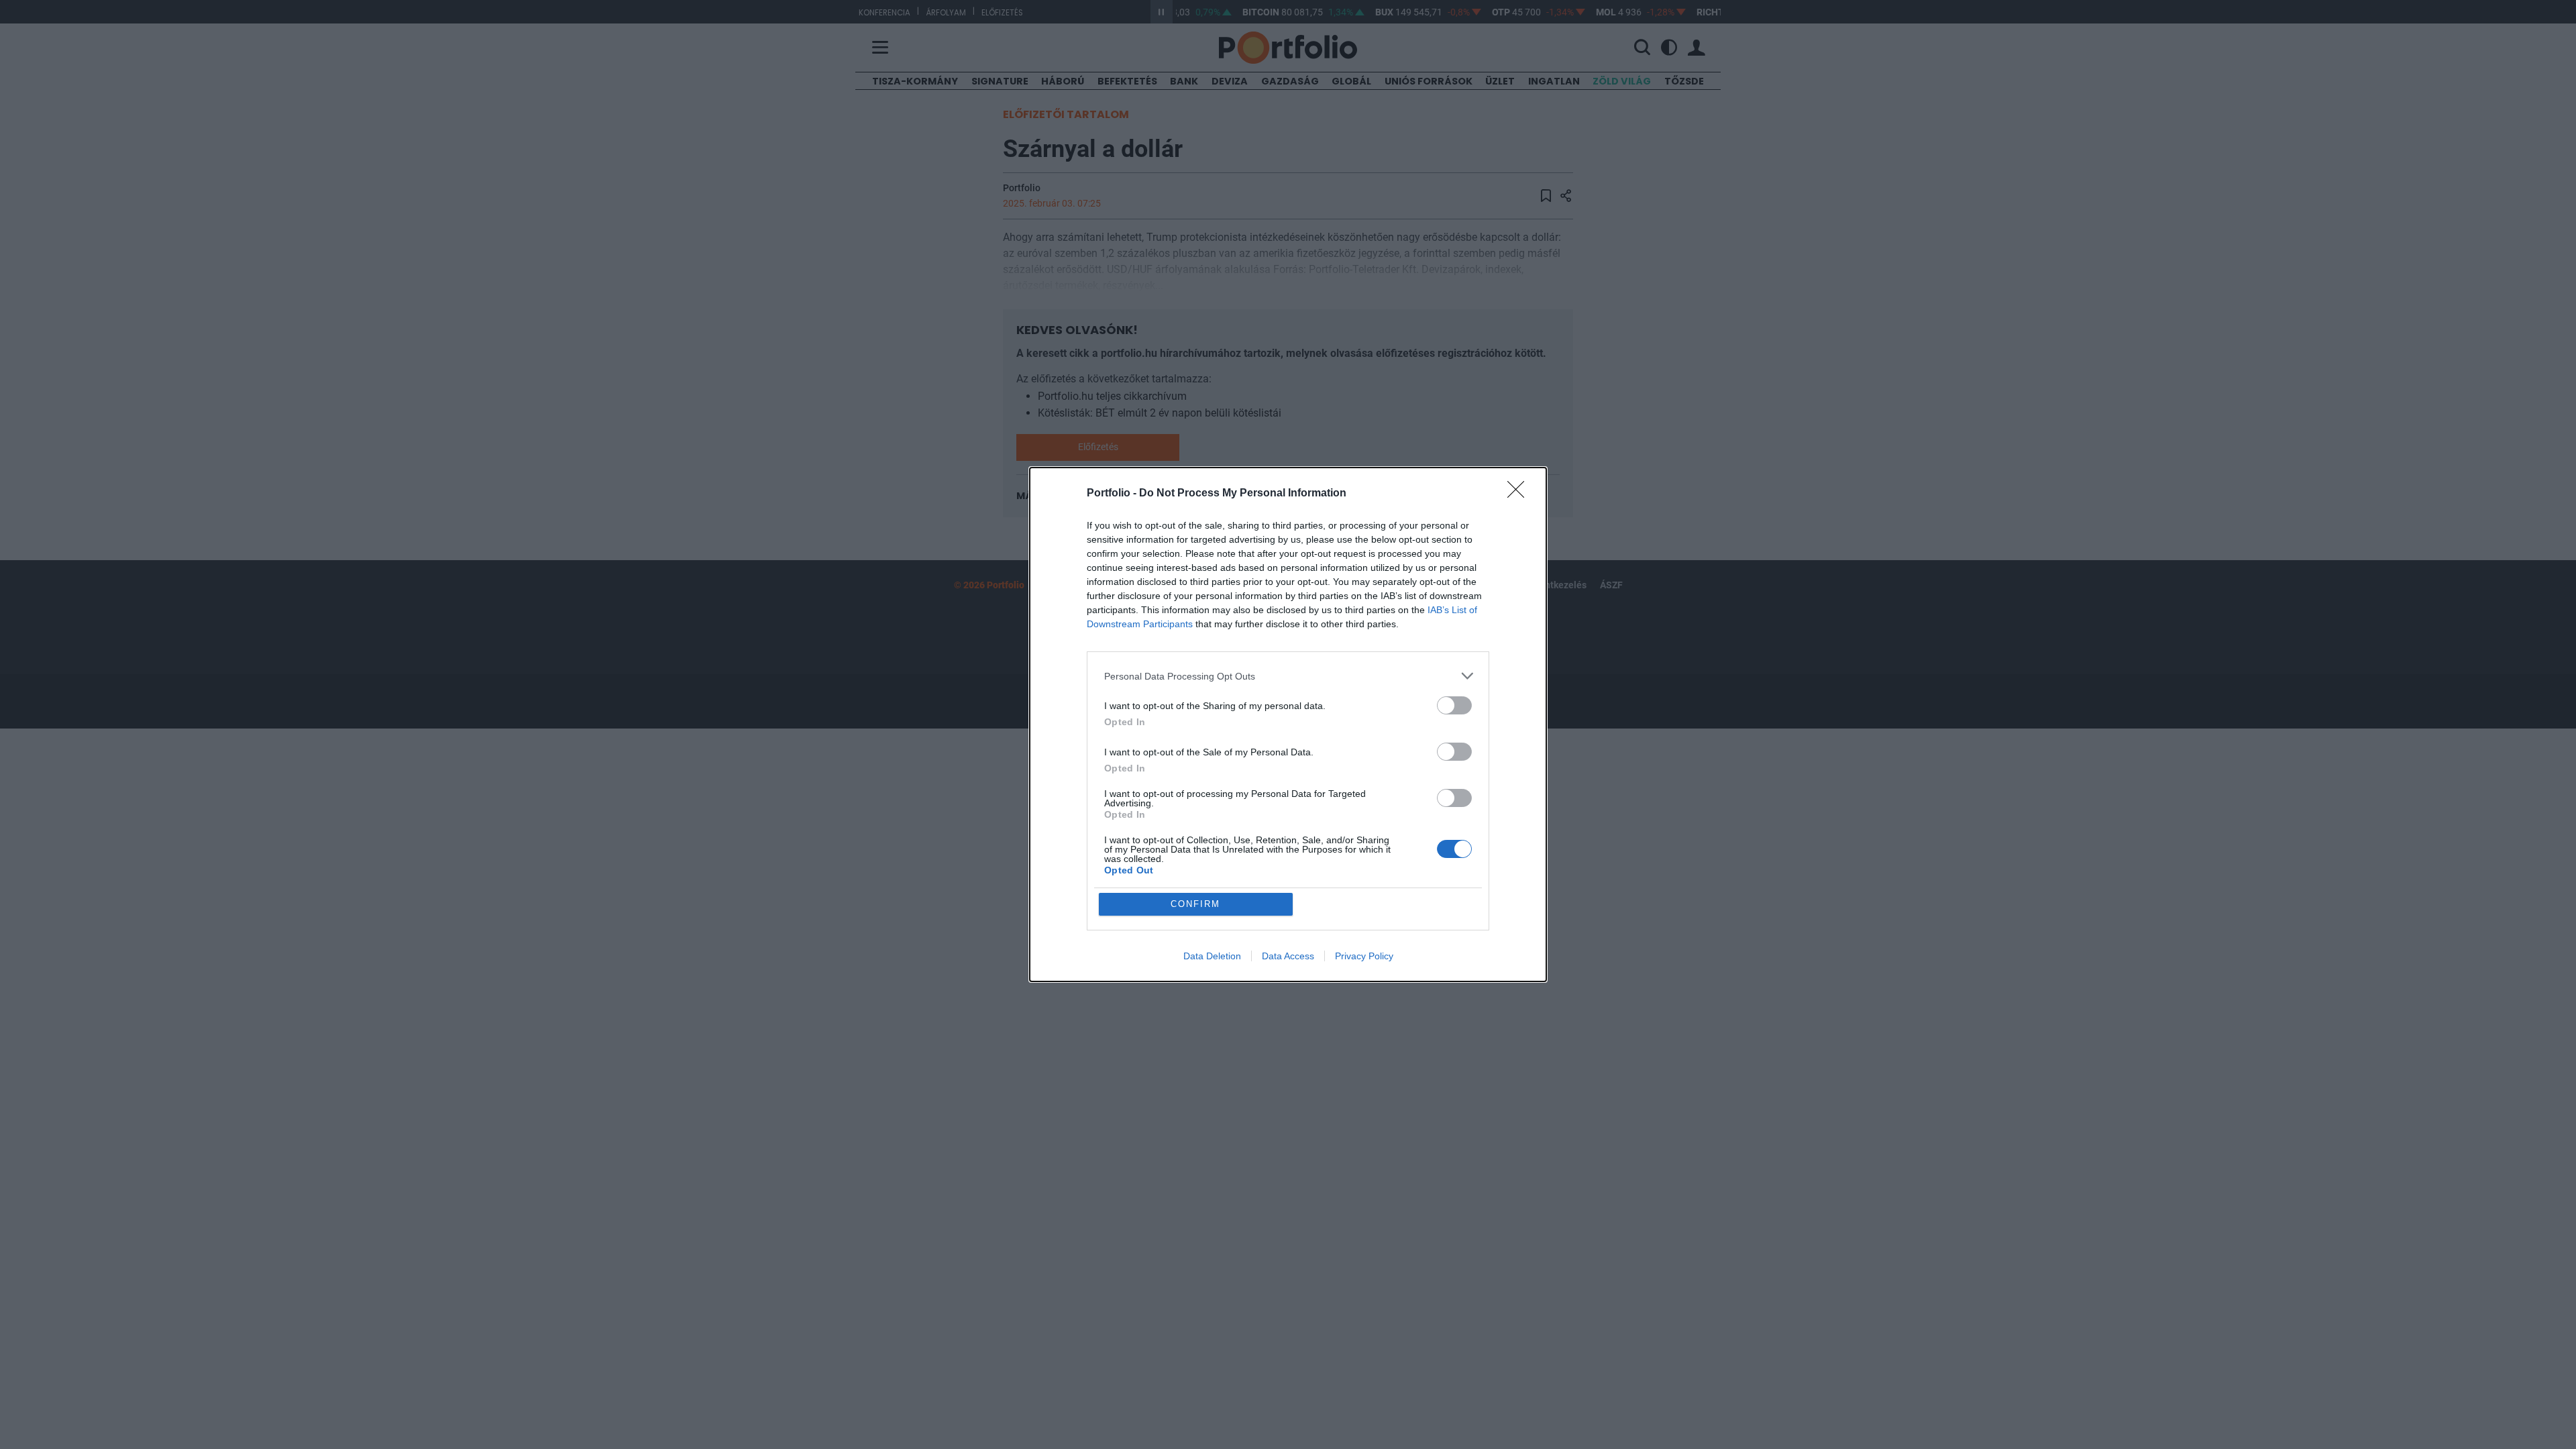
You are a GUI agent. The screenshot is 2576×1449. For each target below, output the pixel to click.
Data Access (1288, 956)
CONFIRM (1195, 904)
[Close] (1520, 494)
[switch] (1454, 705)
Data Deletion (1212, 956)
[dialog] (1288, 724)
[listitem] (1288, 676)
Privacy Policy (1364, 956)
